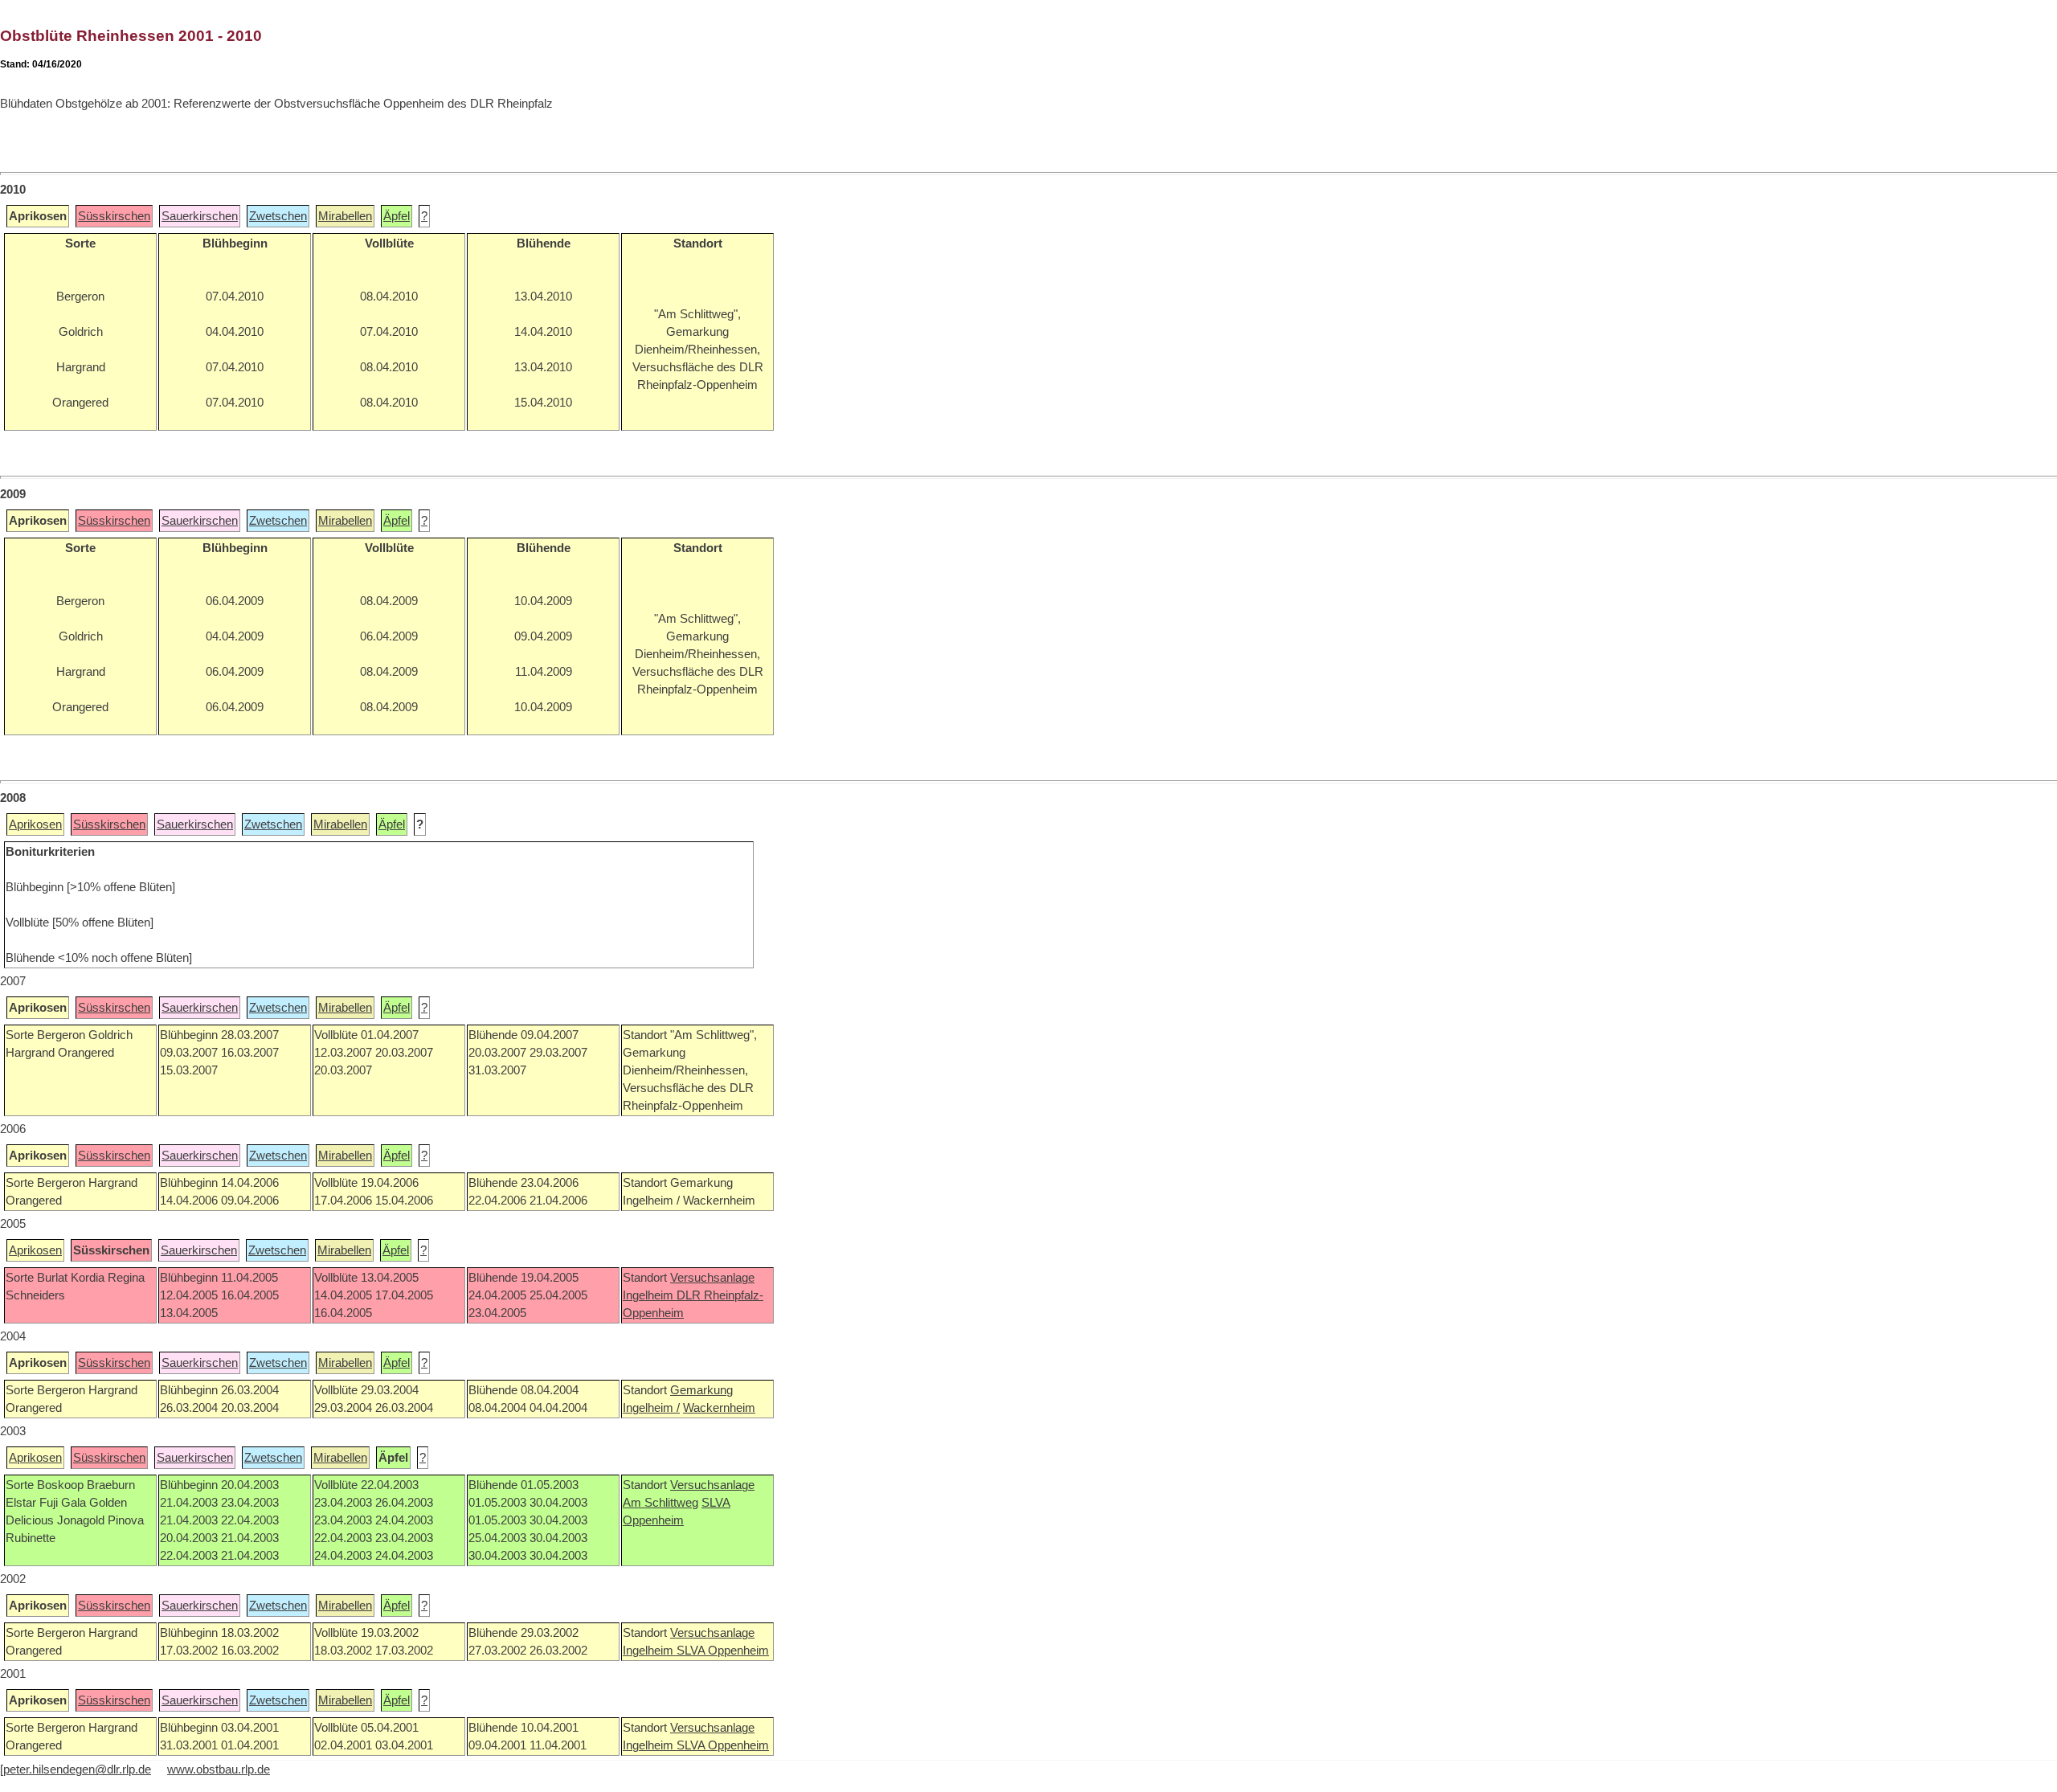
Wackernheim (719, 1408)
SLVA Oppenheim (723, 1651)
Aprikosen (35, 824)
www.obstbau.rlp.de (219, 1769)
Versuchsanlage (712, 1278)
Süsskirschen (114, 216)
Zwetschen (278, 216)
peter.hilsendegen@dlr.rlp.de (77, 1769)
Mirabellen (345, 216)
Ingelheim (650, 1295)
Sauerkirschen (200, 216)
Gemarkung (701, 1390)
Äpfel (397, 216)
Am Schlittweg (660, 1503)
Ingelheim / (651, 1408)
